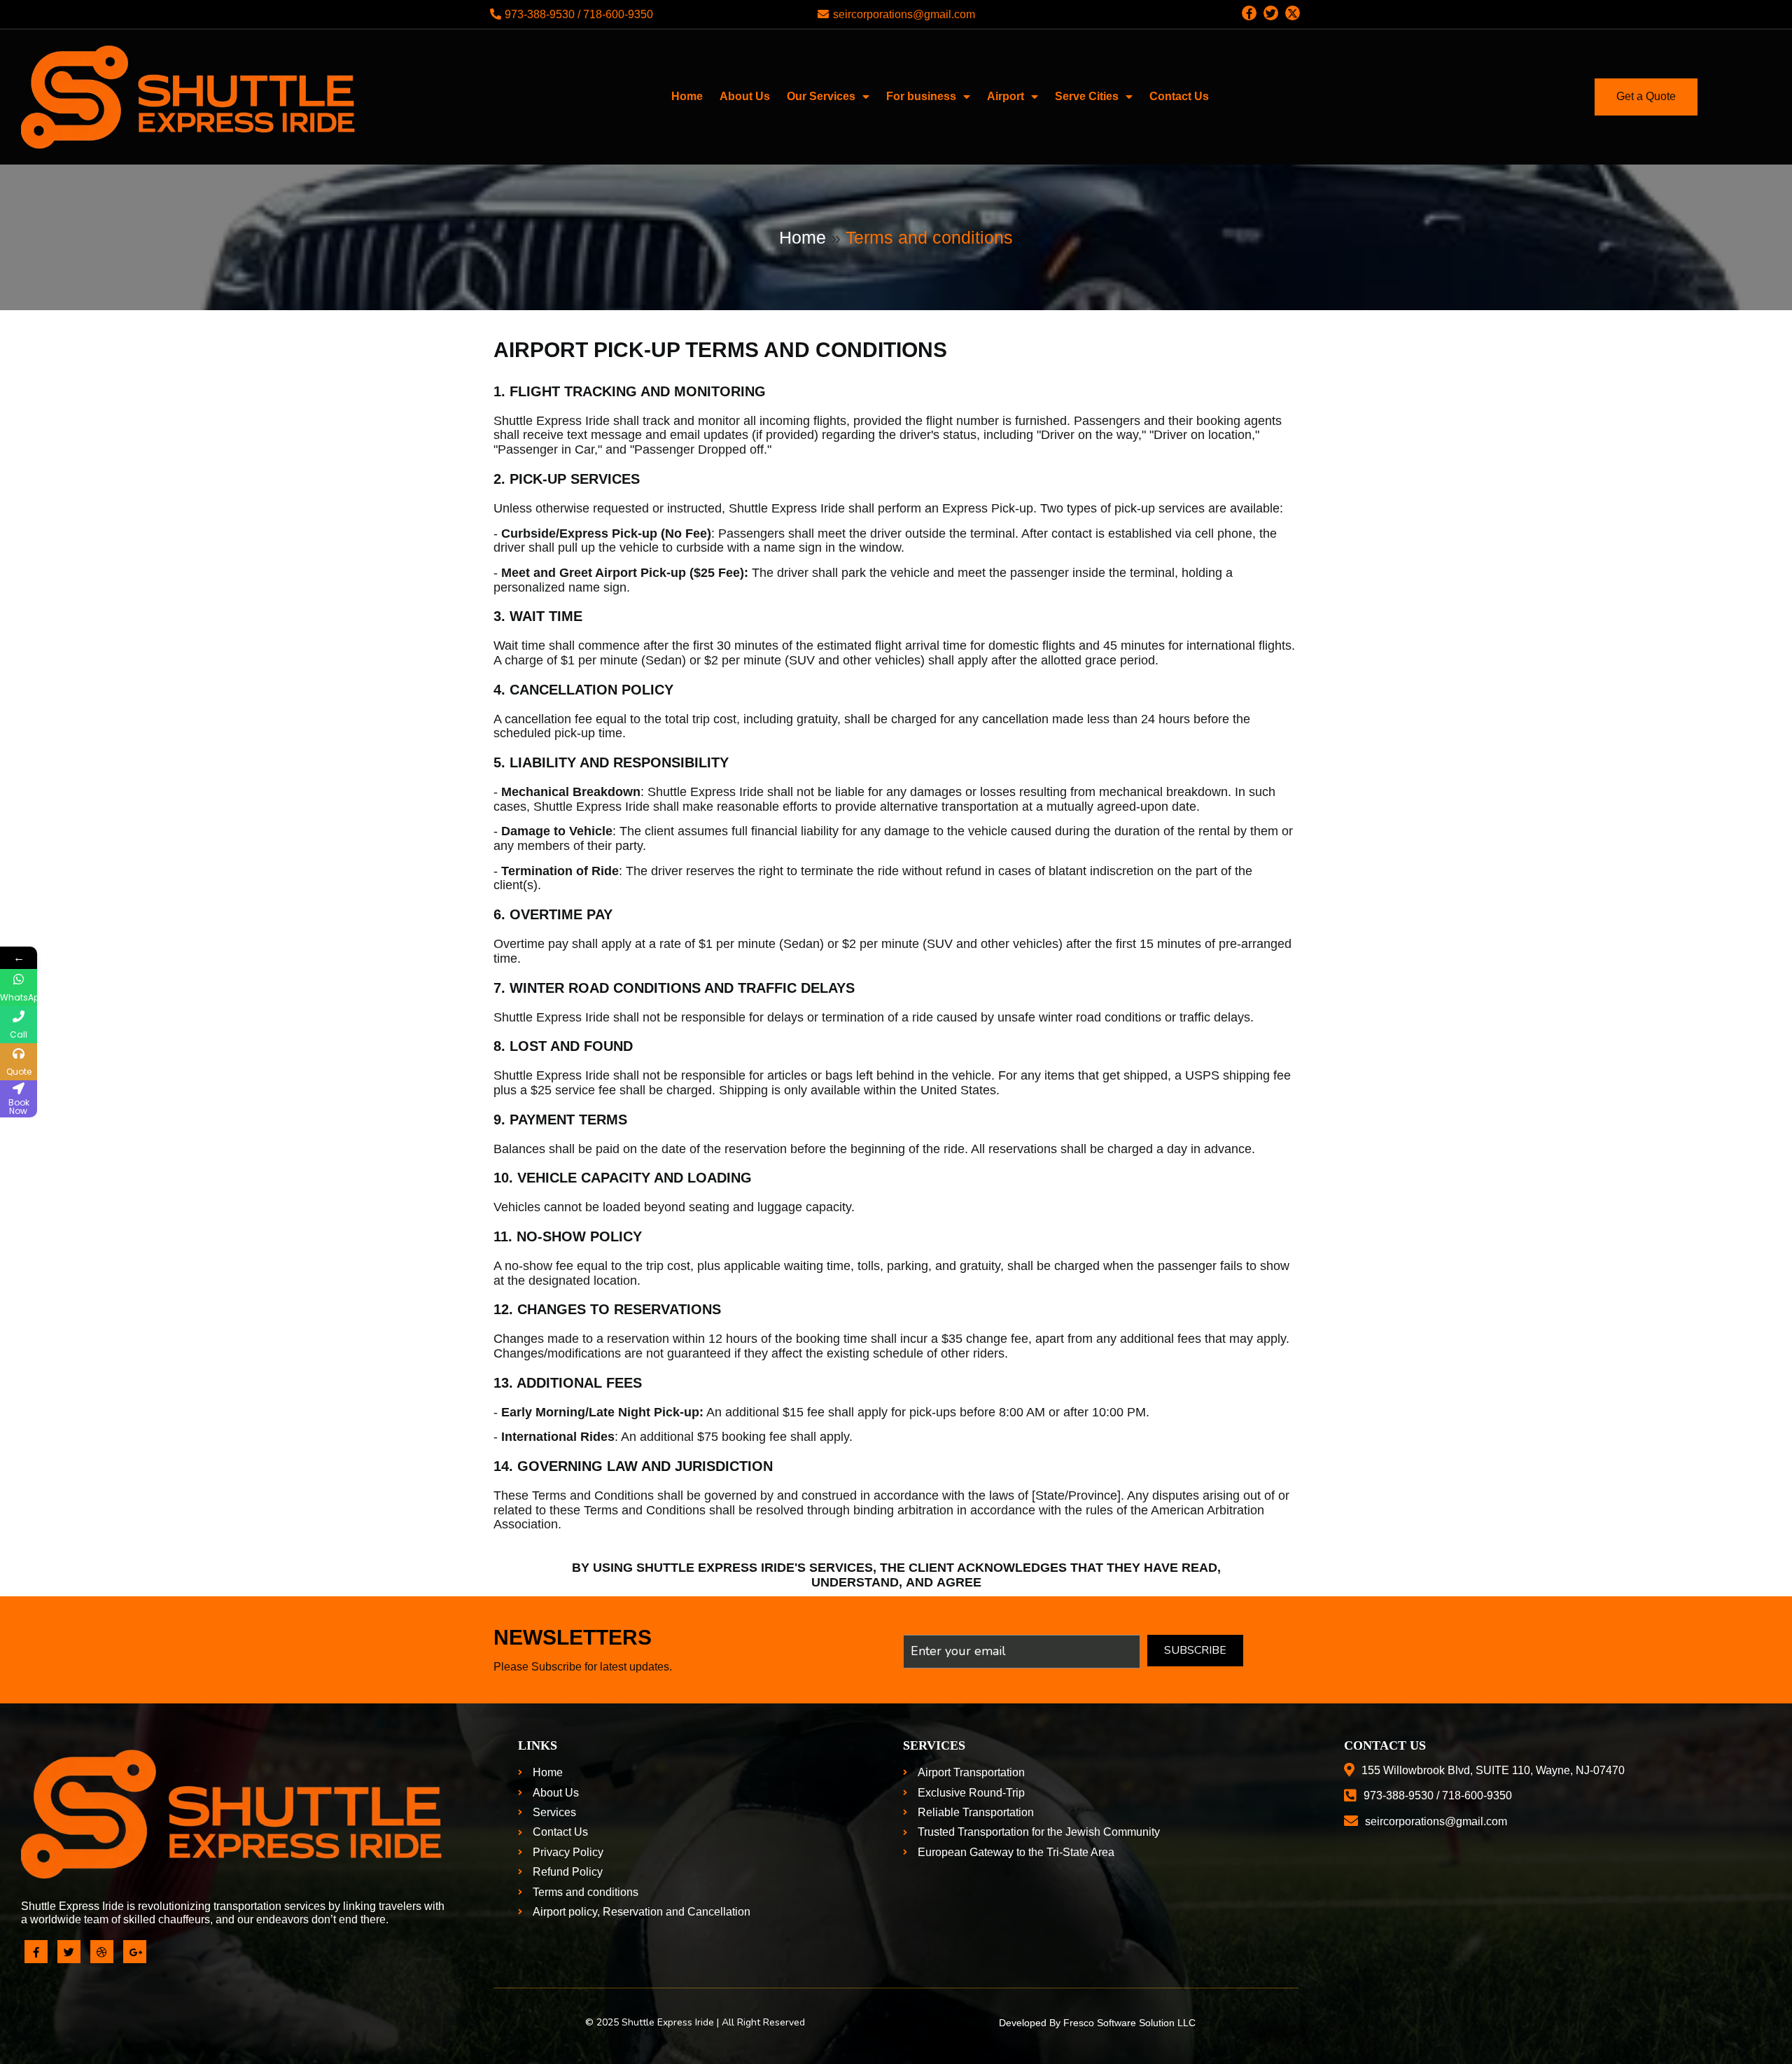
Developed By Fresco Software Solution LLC (1097, 2023)
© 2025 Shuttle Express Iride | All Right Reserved (695, 2022)
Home (803, 237)
